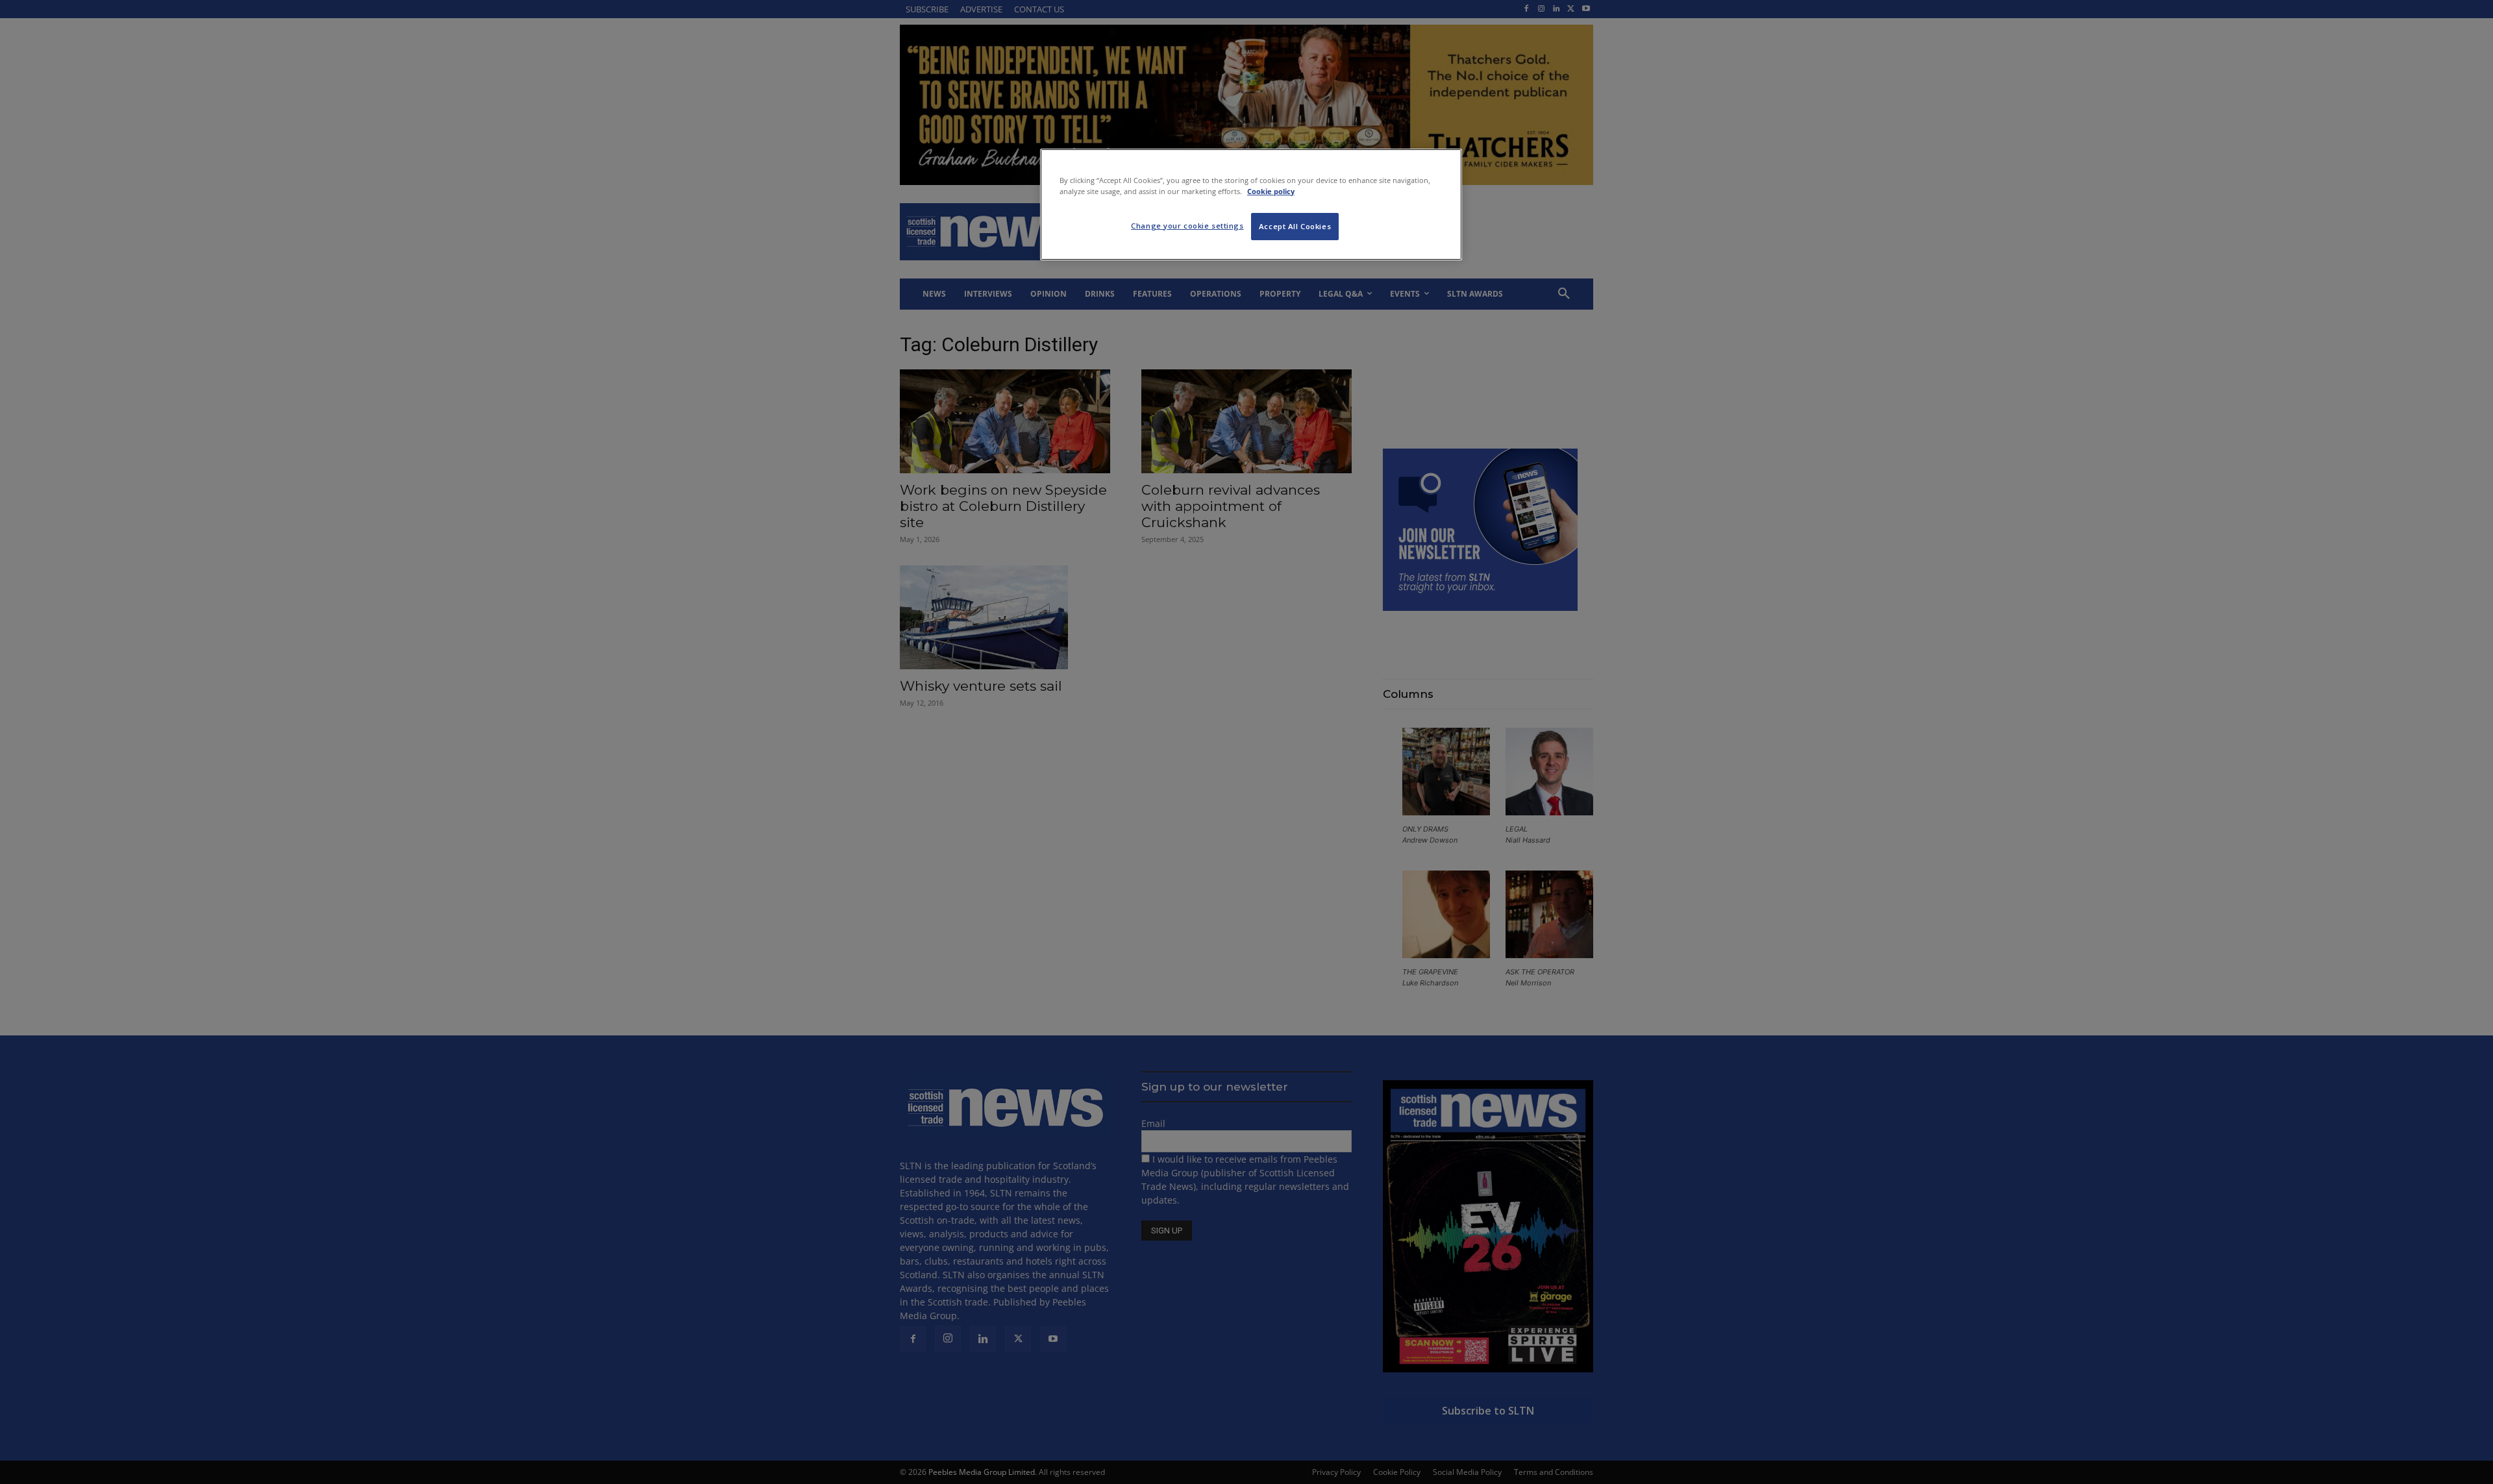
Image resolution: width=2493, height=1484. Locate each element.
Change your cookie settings (1187, 226)
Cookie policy (1271, 191)
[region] (1251, 204)
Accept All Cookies (1295, 226)
